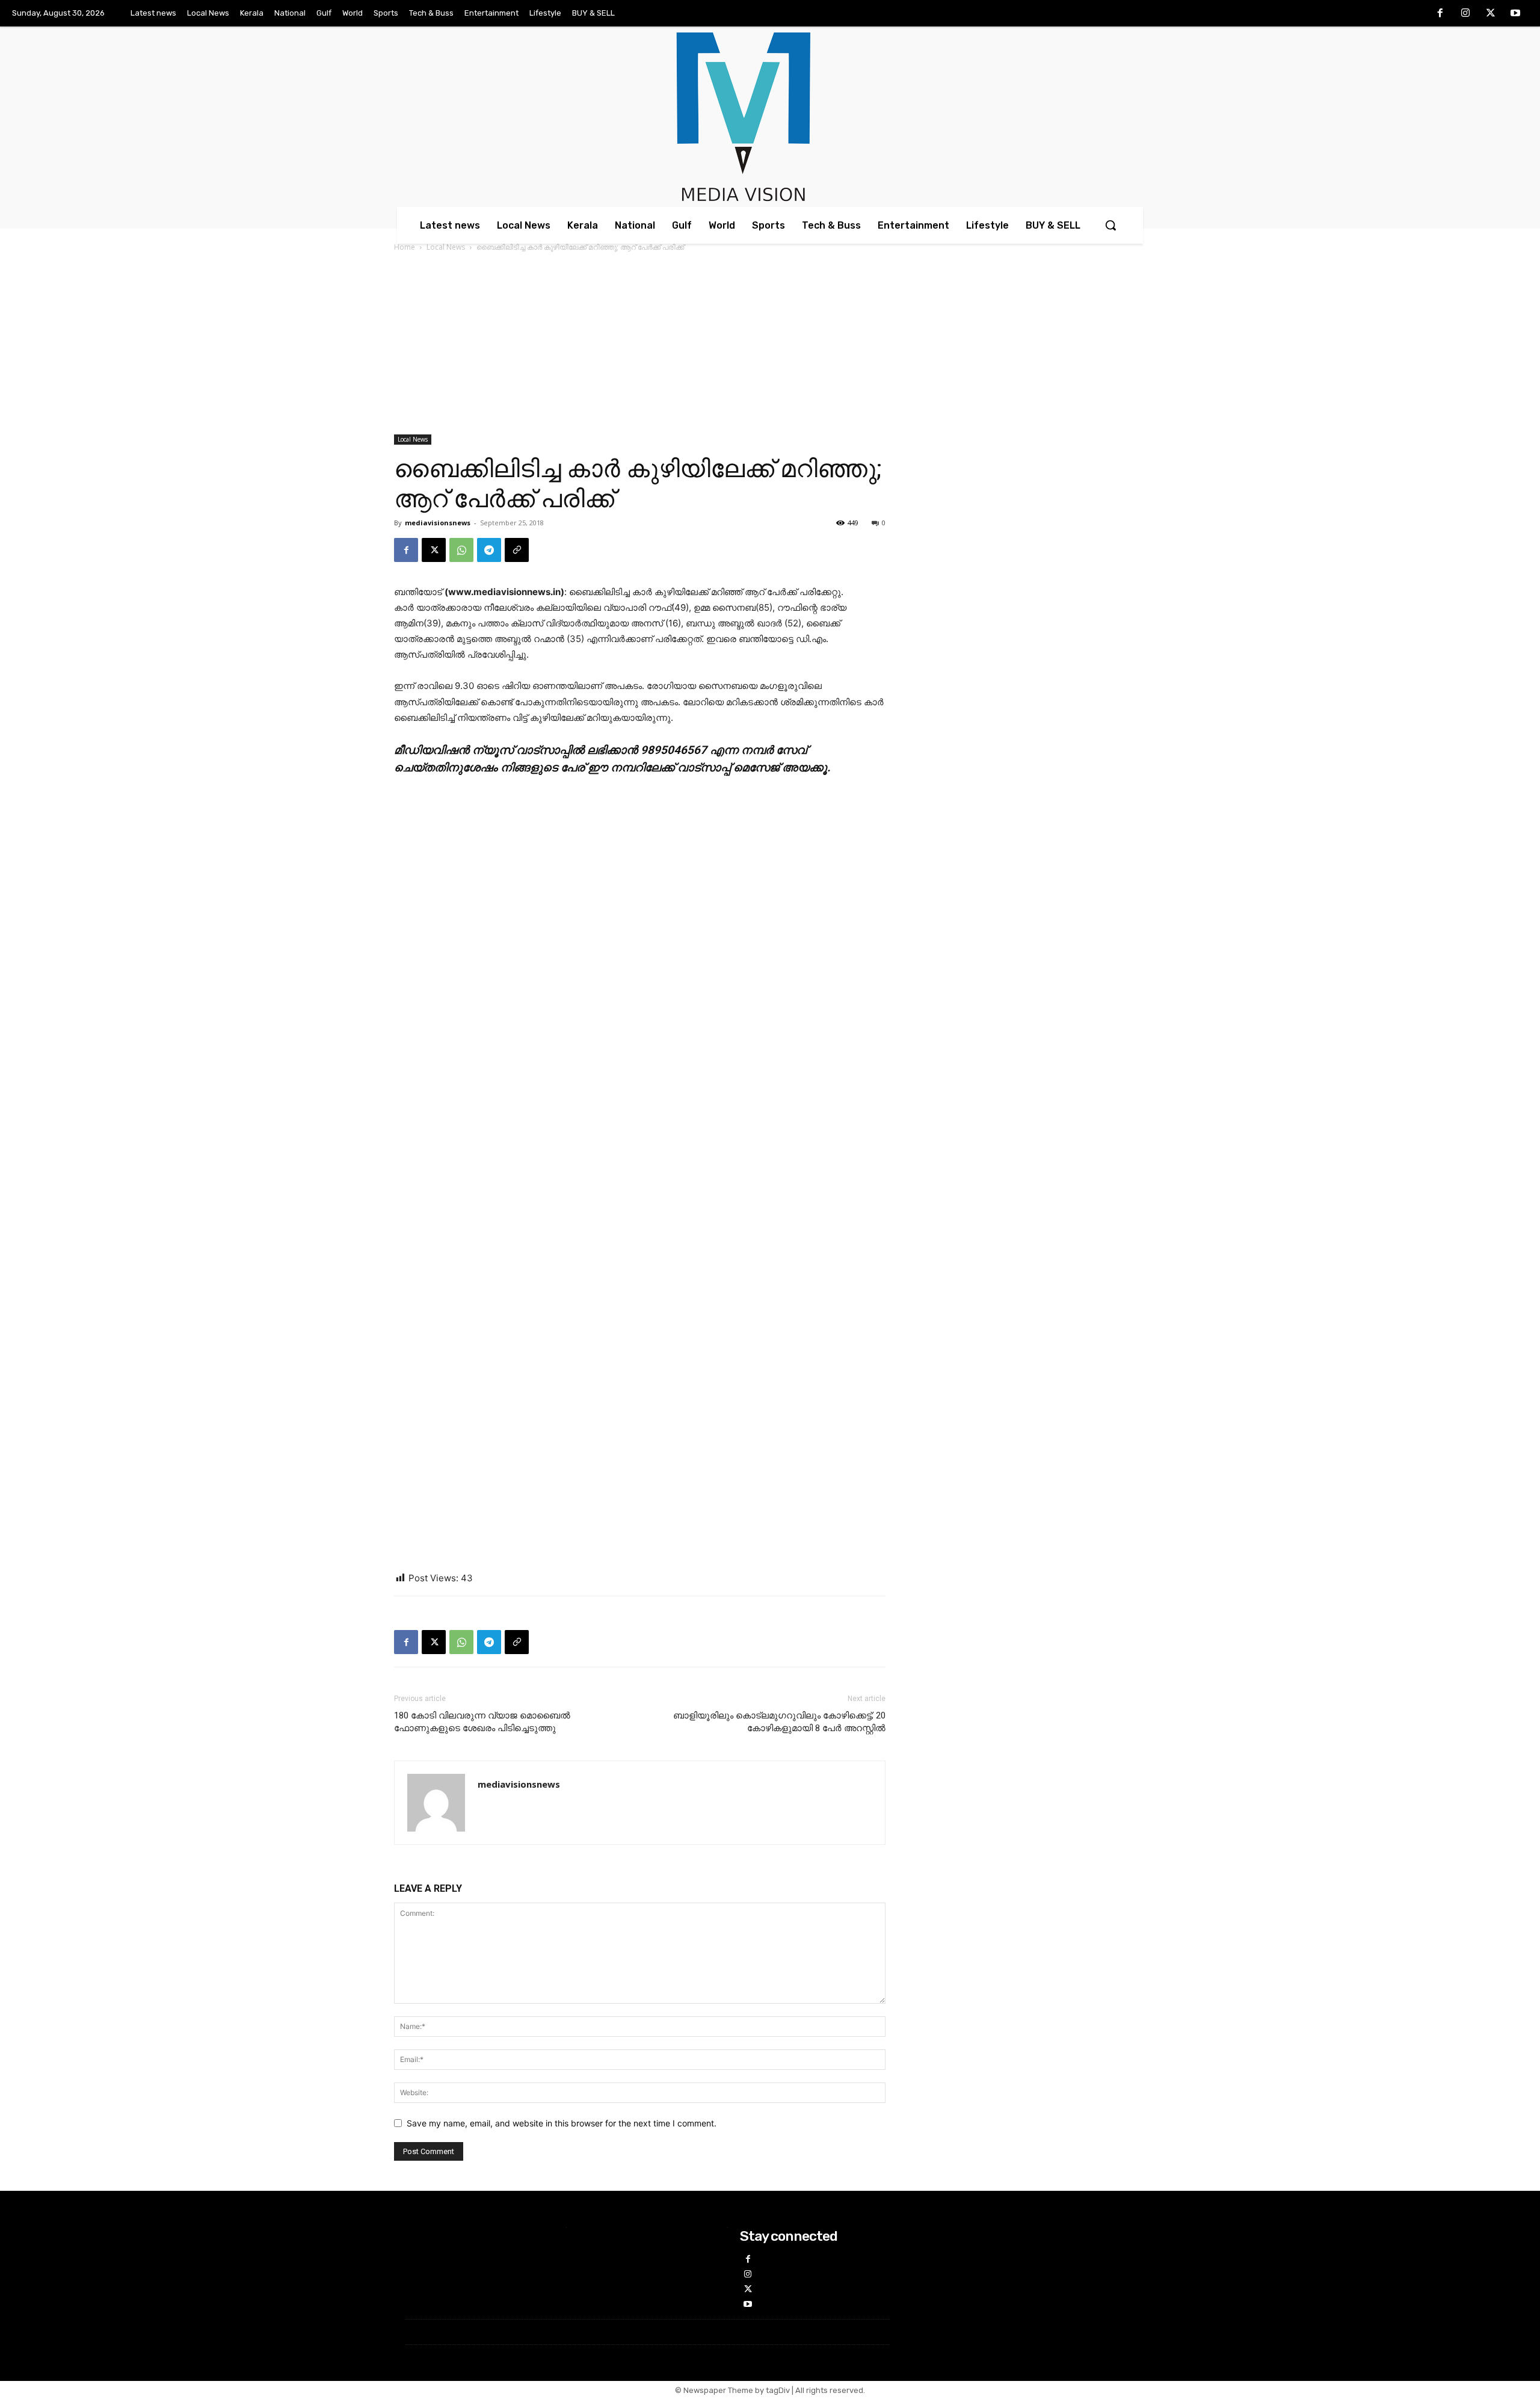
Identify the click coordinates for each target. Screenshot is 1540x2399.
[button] (1110, 225)
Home (405, 247)
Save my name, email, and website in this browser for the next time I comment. (562, 2123)
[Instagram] (1465, 14)
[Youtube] (1515, 14)
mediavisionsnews (438, 523)
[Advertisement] (770, 344)
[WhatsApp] (461, 550)
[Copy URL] (517, 550)
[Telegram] (489, 550)
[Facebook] (1441, 14)
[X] (1491, 14)
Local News (446, 247)
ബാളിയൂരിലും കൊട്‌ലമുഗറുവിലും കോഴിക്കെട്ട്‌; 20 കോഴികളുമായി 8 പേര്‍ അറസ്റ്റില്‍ (779, 1722)
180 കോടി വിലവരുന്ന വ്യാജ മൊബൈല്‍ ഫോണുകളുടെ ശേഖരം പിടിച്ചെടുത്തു (482, 1722)
